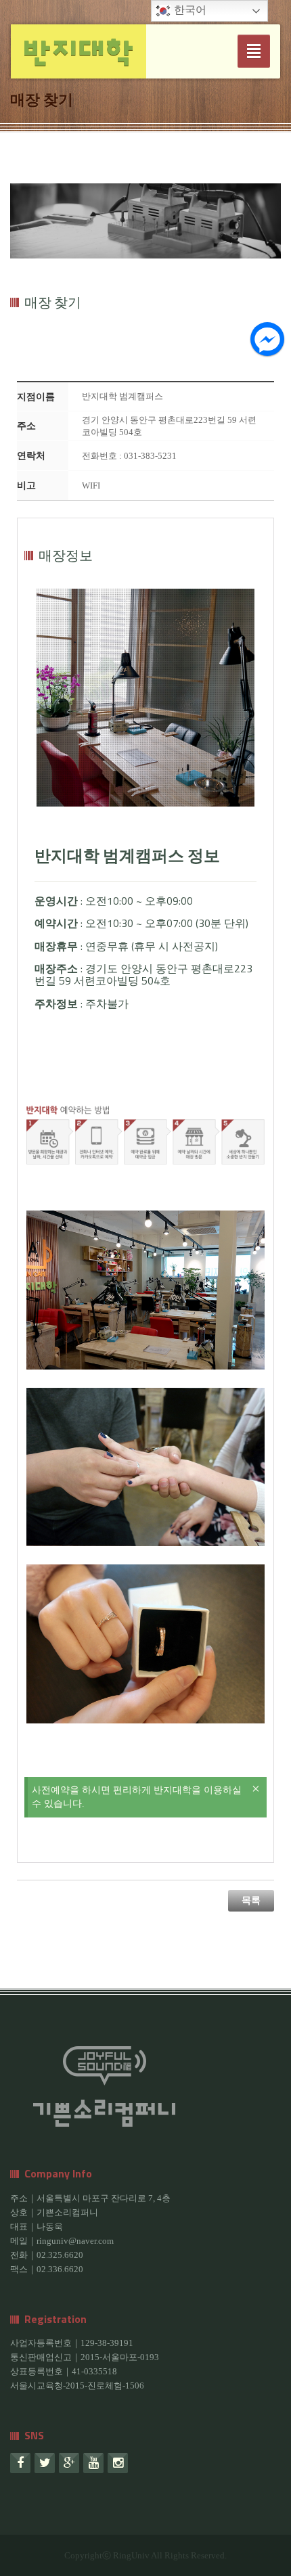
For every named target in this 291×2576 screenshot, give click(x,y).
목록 (251, 1900)
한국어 (189, 10)
